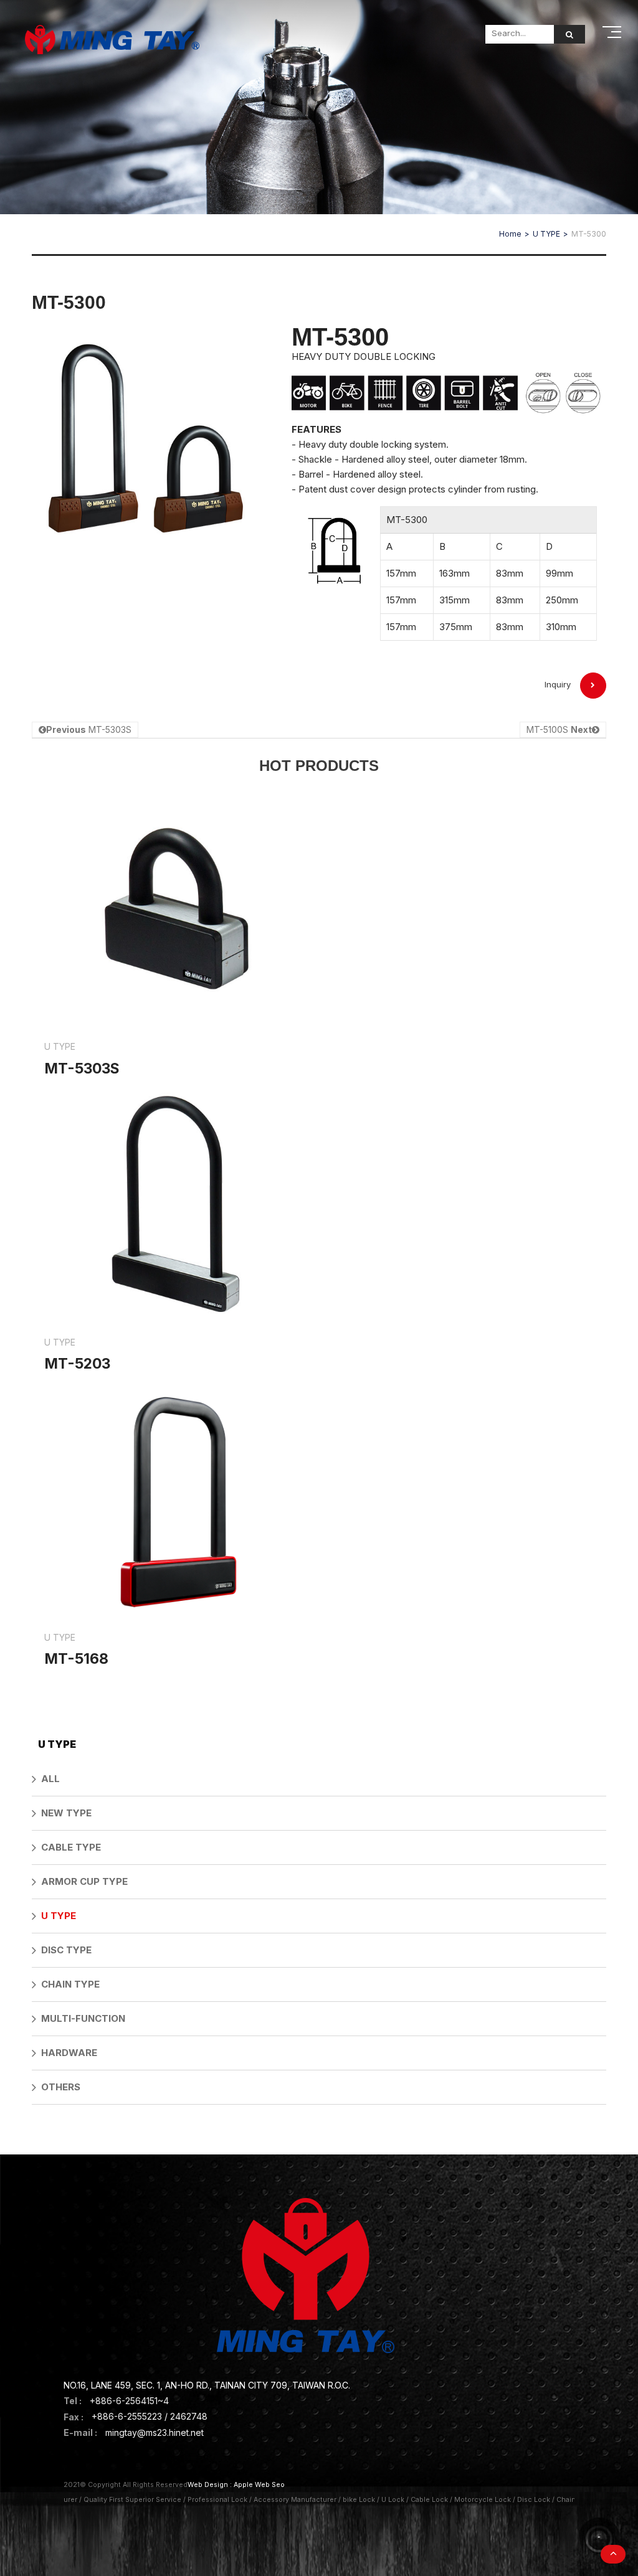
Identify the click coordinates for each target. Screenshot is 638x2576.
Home (510, 234)
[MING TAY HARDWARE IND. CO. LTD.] (112, 40)
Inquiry (558, 684)
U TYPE (546, 234)
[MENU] (613, 32)
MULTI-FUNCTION (83, 2018)
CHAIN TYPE (70, 1984)
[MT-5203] (175, 1237)
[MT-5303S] (175, 941)
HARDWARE (69, 2053)
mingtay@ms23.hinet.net (155, 2432)
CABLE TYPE (71, 1847)
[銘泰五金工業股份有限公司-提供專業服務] (319, 106)
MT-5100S (559, 729)
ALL (50, 1779)
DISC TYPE (66, 1950)
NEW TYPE (66, 1813)
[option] (147, 446)
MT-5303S (89, 729)
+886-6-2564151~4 (129, 2401)
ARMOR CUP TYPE (84, 1881)
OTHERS (61, 2087)
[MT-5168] (175, 1532)
